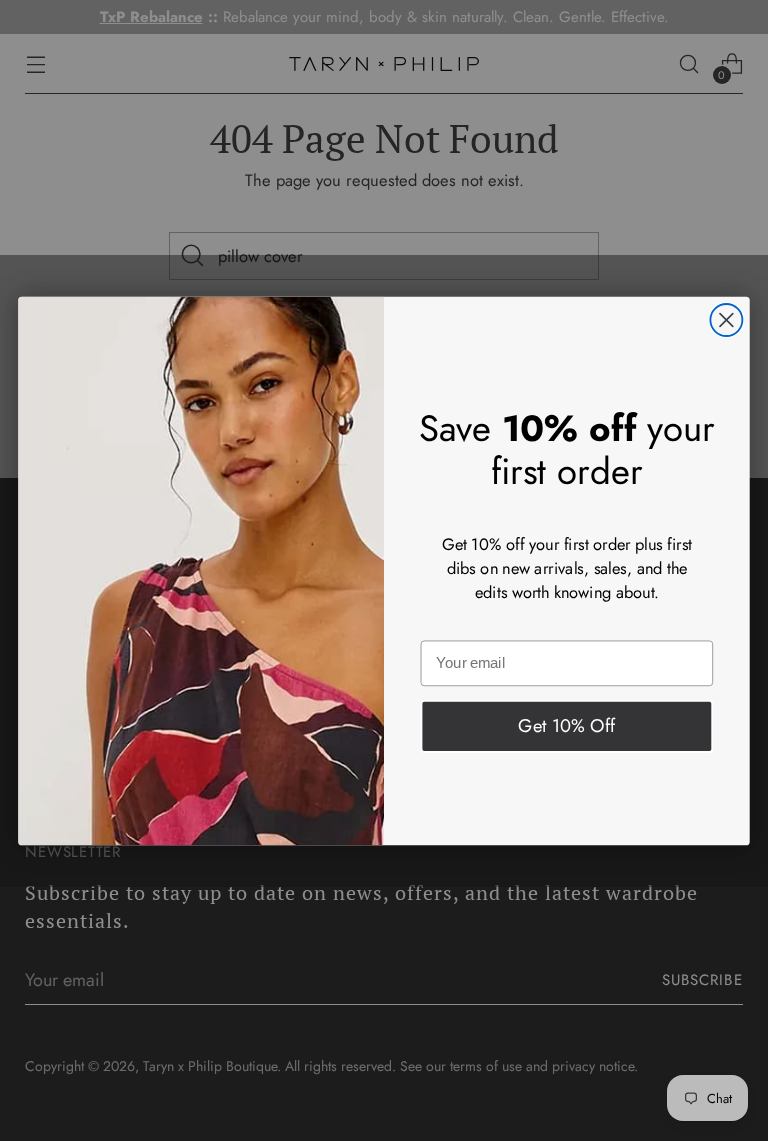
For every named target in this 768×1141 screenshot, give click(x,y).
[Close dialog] (726, 320)
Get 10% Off (567, 725)
